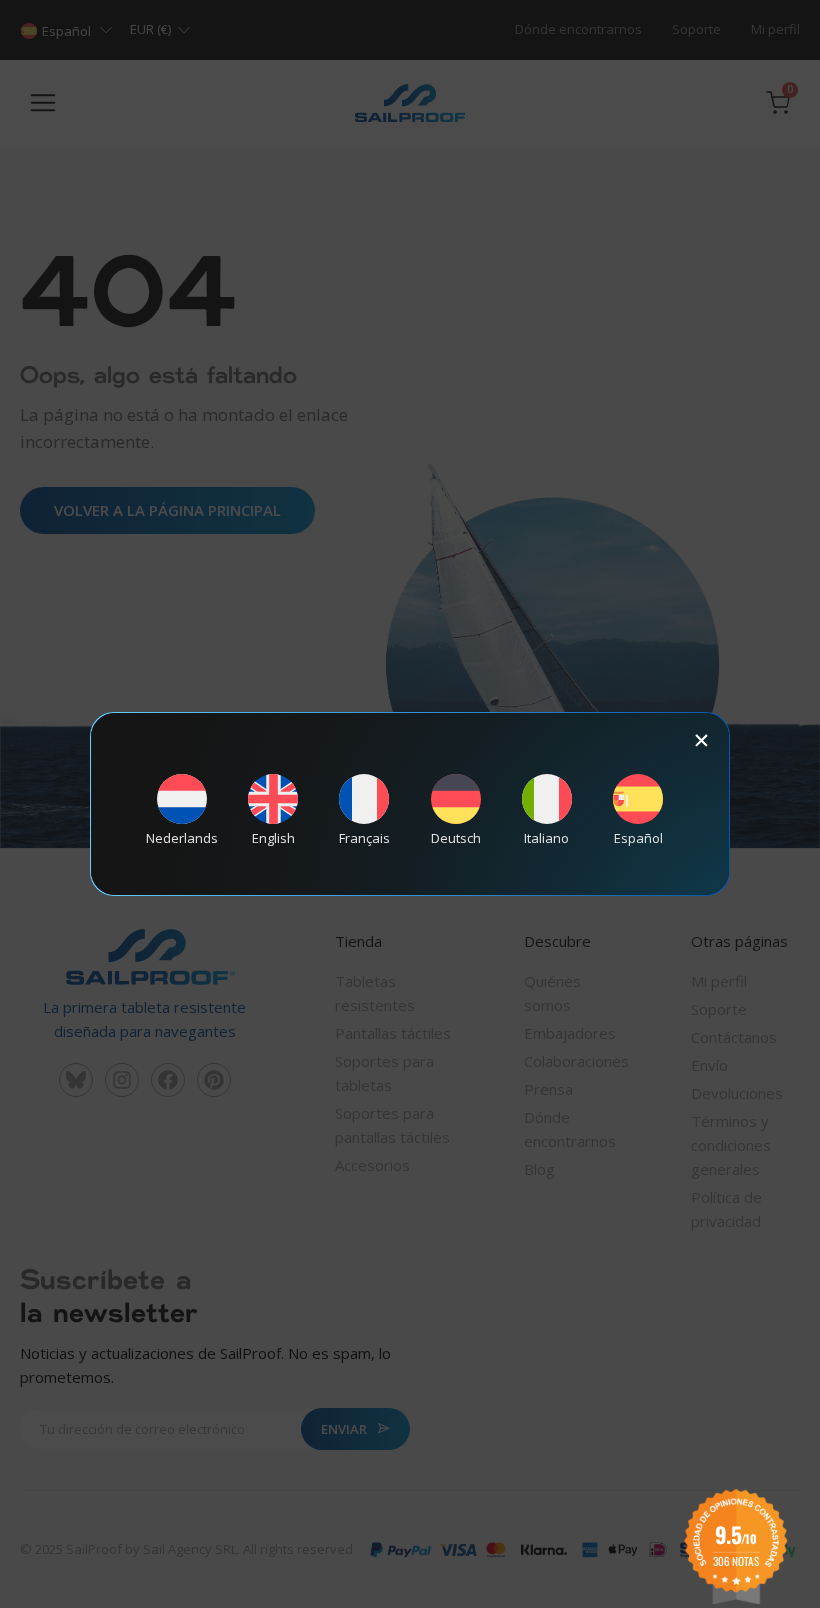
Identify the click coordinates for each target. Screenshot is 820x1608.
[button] (701, 740)
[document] (410, 804)
